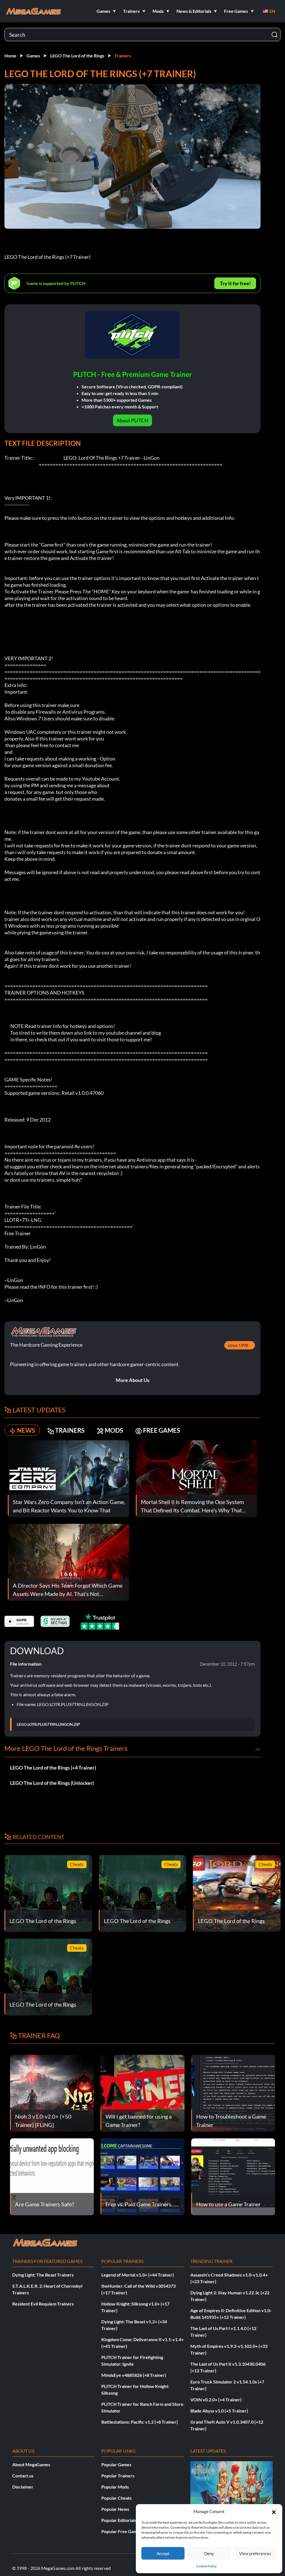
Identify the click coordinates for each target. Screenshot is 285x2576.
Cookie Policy (206, 2566)
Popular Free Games (121, 2531)
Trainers (123, 56)
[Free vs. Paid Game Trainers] (142, 2176)
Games (33, 56)
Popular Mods (115, 2487)
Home (10, 56)
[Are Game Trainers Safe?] (52, 2176)
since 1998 (238, 1345)
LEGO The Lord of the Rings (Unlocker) (52, 1783)
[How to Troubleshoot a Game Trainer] (233, 2093)
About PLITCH (132, 420)
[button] (274, 2511)
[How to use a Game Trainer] (233, 2176)
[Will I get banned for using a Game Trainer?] (142, 2093)
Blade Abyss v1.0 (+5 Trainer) (219, 2411)
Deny (209, 2553)
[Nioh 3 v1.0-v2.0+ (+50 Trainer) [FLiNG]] (52, 2093)
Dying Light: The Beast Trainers (43, 2275)
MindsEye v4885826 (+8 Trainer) (134, 2375)
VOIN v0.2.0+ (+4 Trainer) (216, 2400)
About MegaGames (31, 2464)
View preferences (255, 2553)
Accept (163, 2553)
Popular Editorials (119, 2520)
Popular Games (116, 2464)
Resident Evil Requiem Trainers (43, 2304)
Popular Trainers (118, 2476)
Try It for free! (235, 283)
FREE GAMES (162, 1430)
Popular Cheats (116, 2498)
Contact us (23, 2476)
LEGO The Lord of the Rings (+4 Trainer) (53, 1768)
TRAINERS (70, 1430)
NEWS (26, 1430)
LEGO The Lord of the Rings (77, 56)
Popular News (115, 2509)
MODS (114, 1430)
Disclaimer (23, 2487)
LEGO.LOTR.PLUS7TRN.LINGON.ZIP (48, 1724)
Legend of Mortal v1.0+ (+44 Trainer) (138, 2275)
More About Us (133, 1380)
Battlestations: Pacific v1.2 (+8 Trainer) (140, 2422)
